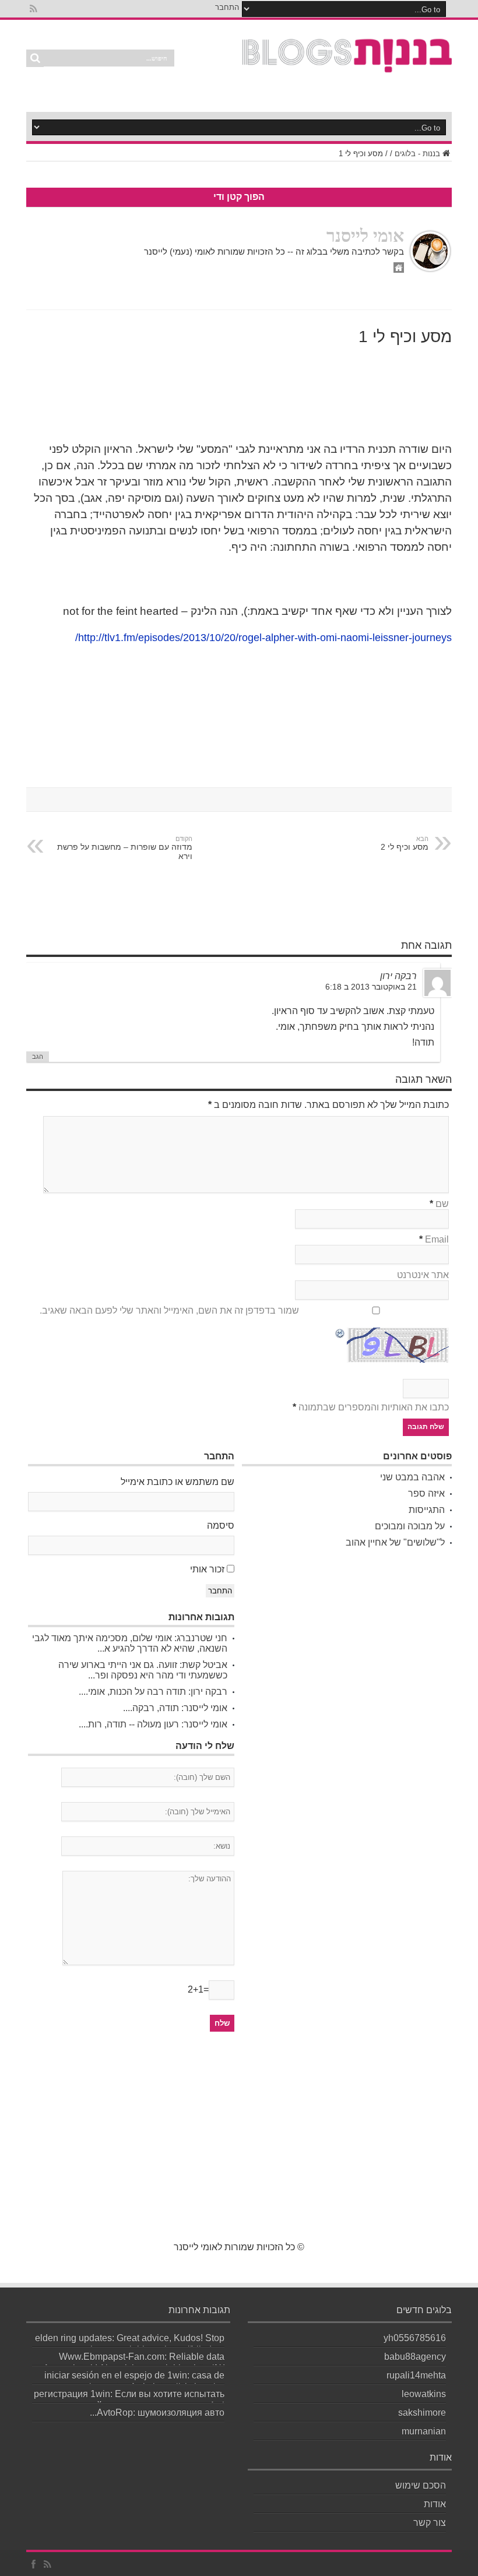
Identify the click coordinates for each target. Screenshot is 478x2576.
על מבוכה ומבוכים (410, 1526)
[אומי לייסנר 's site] (399, 270)
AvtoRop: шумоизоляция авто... (157, 2413)
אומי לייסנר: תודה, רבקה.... (175, 1708)
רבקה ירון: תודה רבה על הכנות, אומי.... (153, 1692)
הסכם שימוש (421, 2485)
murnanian (424, 2431)
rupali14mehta (416, 2375)
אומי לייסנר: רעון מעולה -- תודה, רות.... (153, 1724)
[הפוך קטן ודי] (347, 66)
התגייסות (427, 1510)
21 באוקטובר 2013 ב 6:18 (371, 987)
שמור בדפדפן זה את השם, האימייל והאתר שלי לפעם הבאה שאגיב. (169, 1310)
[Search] (35, 58)
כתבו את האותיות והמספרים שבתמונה (374, 1407)
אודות (435, 2504)
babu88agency (415, 2357)
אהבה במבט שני (412, 1477)
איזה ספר (426, 1493)
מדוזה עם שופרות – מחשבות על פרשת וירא (125, 848)
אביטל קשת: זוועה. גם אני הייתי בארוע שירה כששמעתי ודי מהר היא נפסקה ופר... (143, 1670)
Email (437, 1239)
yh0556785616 (415, 2338)
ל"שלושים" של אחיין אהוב (395, 1542)
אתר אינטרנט (423, 1275)
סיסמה (221, 1525)
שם (442, 1204)
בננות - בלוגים (417, 154)
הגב (38, 1057)
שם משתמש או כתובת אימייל (178, 1482)
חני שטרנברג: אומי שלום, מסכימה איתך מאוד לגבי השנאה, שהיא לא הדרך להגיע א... (130, 1643)
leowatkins (424, 2394)
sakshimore (422, 2413)
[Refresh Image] (340, 1334)
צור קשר (430, 2523)
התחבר (227, 7)
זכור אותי (207, 1569)
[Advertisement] (239, 2143)
